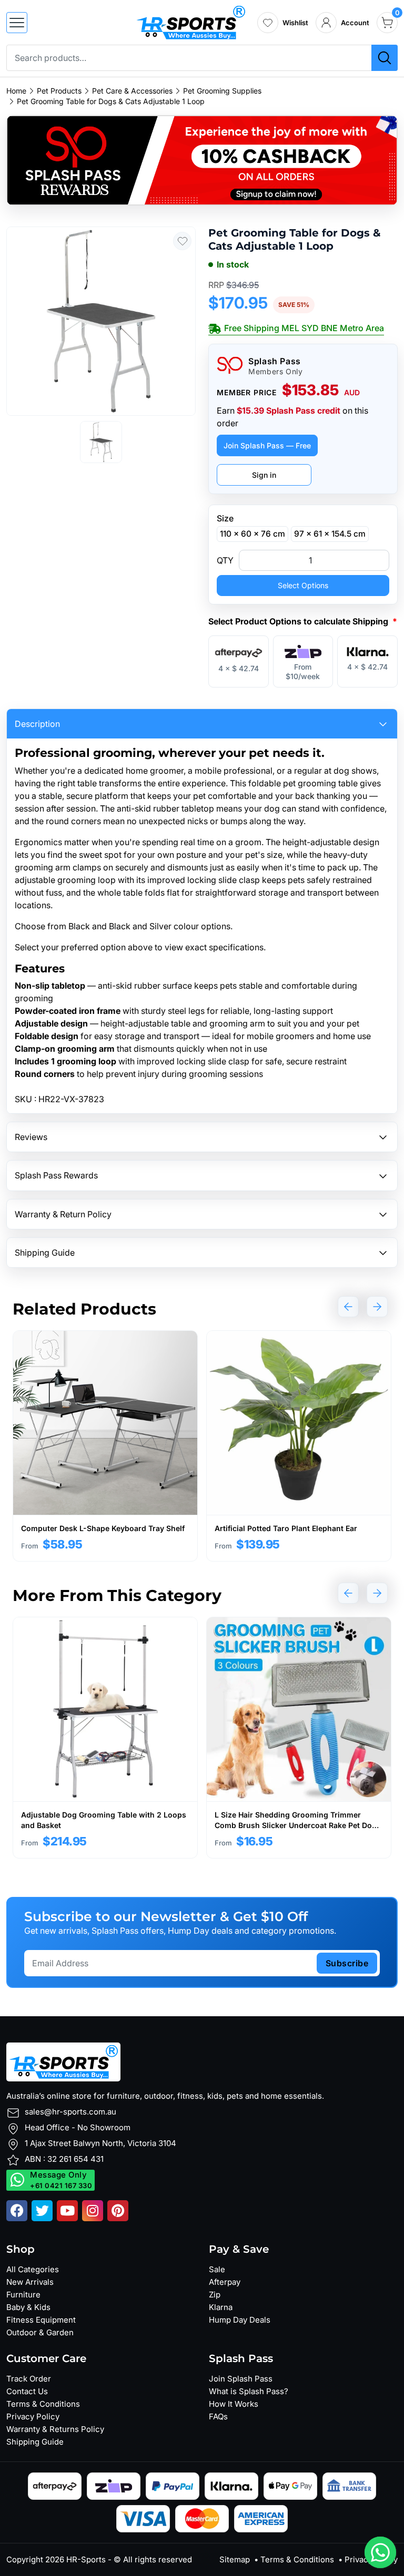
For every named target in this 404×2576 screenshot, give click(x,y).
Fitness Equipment (41, 2320)
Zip (215, 2295)
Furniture (23, 2295)
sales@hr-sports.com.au (70, 2112)
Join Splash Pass (241, 2379)
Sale (217, 2269)
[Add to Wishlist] (182, 241)
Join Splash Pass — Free (267, 445)
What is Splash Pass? (249, 2391)
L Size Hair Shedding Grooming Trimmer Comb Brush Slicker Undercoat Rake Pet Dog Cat (296, 1825)
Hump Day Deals (240, 2320)
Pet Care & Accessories (132, 91)
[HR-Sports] (191, 22)
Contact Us (27, 2391)
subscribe (347, 1963)
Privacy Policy (33, 2416)
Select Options (303, 585)
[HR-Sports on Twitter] (42, 2211)
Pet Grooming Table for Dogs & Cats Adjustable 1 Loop (111, 101)
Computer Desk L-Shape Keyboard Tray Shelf (103, 1528)
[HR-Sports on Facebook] (17, 2211)
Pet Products (59, 91)
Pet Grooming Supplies (222, 91)
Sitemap (235, 2559)
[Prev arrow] (348, 1307)
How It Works (234, 2404)
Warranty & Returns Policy (55, 2429)
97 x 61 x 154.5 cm (330, 534)
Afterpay (225, 2282)
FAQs (218, 2416)
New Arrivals (30, 2282)
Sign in (264, 475)
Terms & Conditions (43, 2404)
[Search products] (385, 58)
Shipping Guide (35, 2442)
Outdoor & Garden (40, 2332)
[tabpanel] (105, 1446)
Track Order (29, 2379)
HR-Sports (86, 2559)
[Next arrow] (377, 1307)
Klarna (221, 2307)
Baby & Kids (28, 2307)
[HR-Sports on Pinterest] (118, 2211)
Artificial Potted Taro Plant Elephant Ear (286, 1528)
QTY (225, 560)
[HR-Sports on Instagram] (93, 2211)
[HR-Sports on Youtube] (67, 2211)
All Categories (33, 2269)
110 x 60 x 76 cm (252, 534)
